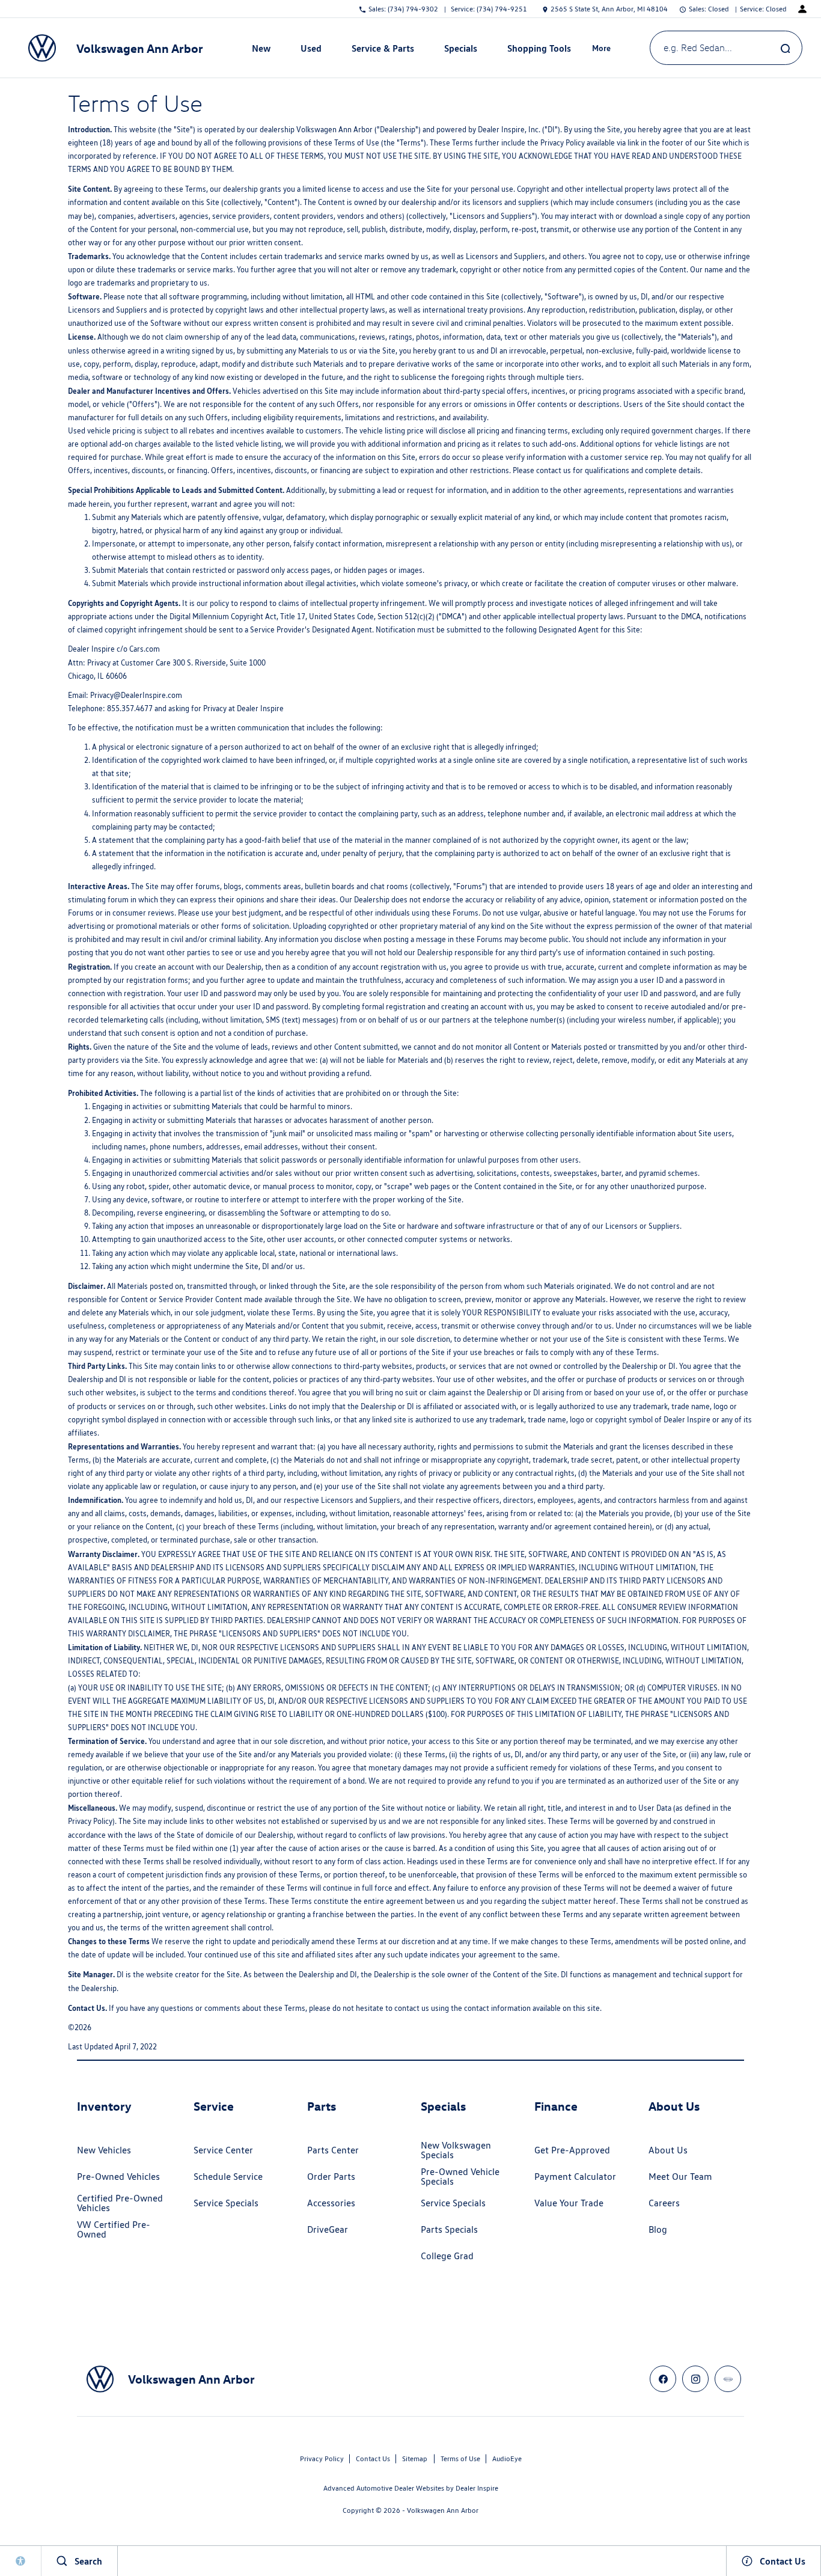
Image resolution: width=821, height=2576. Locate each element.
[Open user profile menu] (802, 9)
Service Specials (226, 2203)
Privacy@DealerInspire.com (136, 695)
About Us (668, 2150)
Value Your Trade (569, 2203)
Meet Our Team (680, 2177)
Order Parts (331, 2177)
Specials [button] (460, 50)
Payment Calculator (575, 2177)
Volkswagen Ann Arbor (443, 2510)
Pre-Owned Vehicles (118, 2177)
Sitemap (415, 2458)
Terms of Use (460, 2458)
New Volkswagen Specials (456, 2150)
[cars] (728, 2379)
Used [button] (311, 50)
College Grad (447, 2256)
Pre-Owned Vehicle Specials (460, 2177)
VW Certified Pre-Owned (114, 2229)
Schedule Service (228, 2177)
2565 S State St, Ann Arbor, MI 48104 (609, 9)
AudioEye (507, 2458)
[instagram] (695, 2379)
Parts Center (333, 2150)
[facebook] (663, 2379)
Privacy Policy (322, 2458)
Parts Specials (449, 2229)
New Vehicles (104, 2150)
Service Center (223, 2150)
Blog (658, 2229)
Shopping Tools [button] (539, 50)
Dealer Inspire (477, 2488)
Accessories (331, 2203)
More (602, 50)
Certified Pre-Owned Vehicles (120, 2203)
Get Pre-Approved (572, 2150)
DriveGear (328, 2229)
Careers (664, 2203)
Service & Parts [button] (383, 50)
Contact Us (373, 2458)
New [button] (263, 50)
